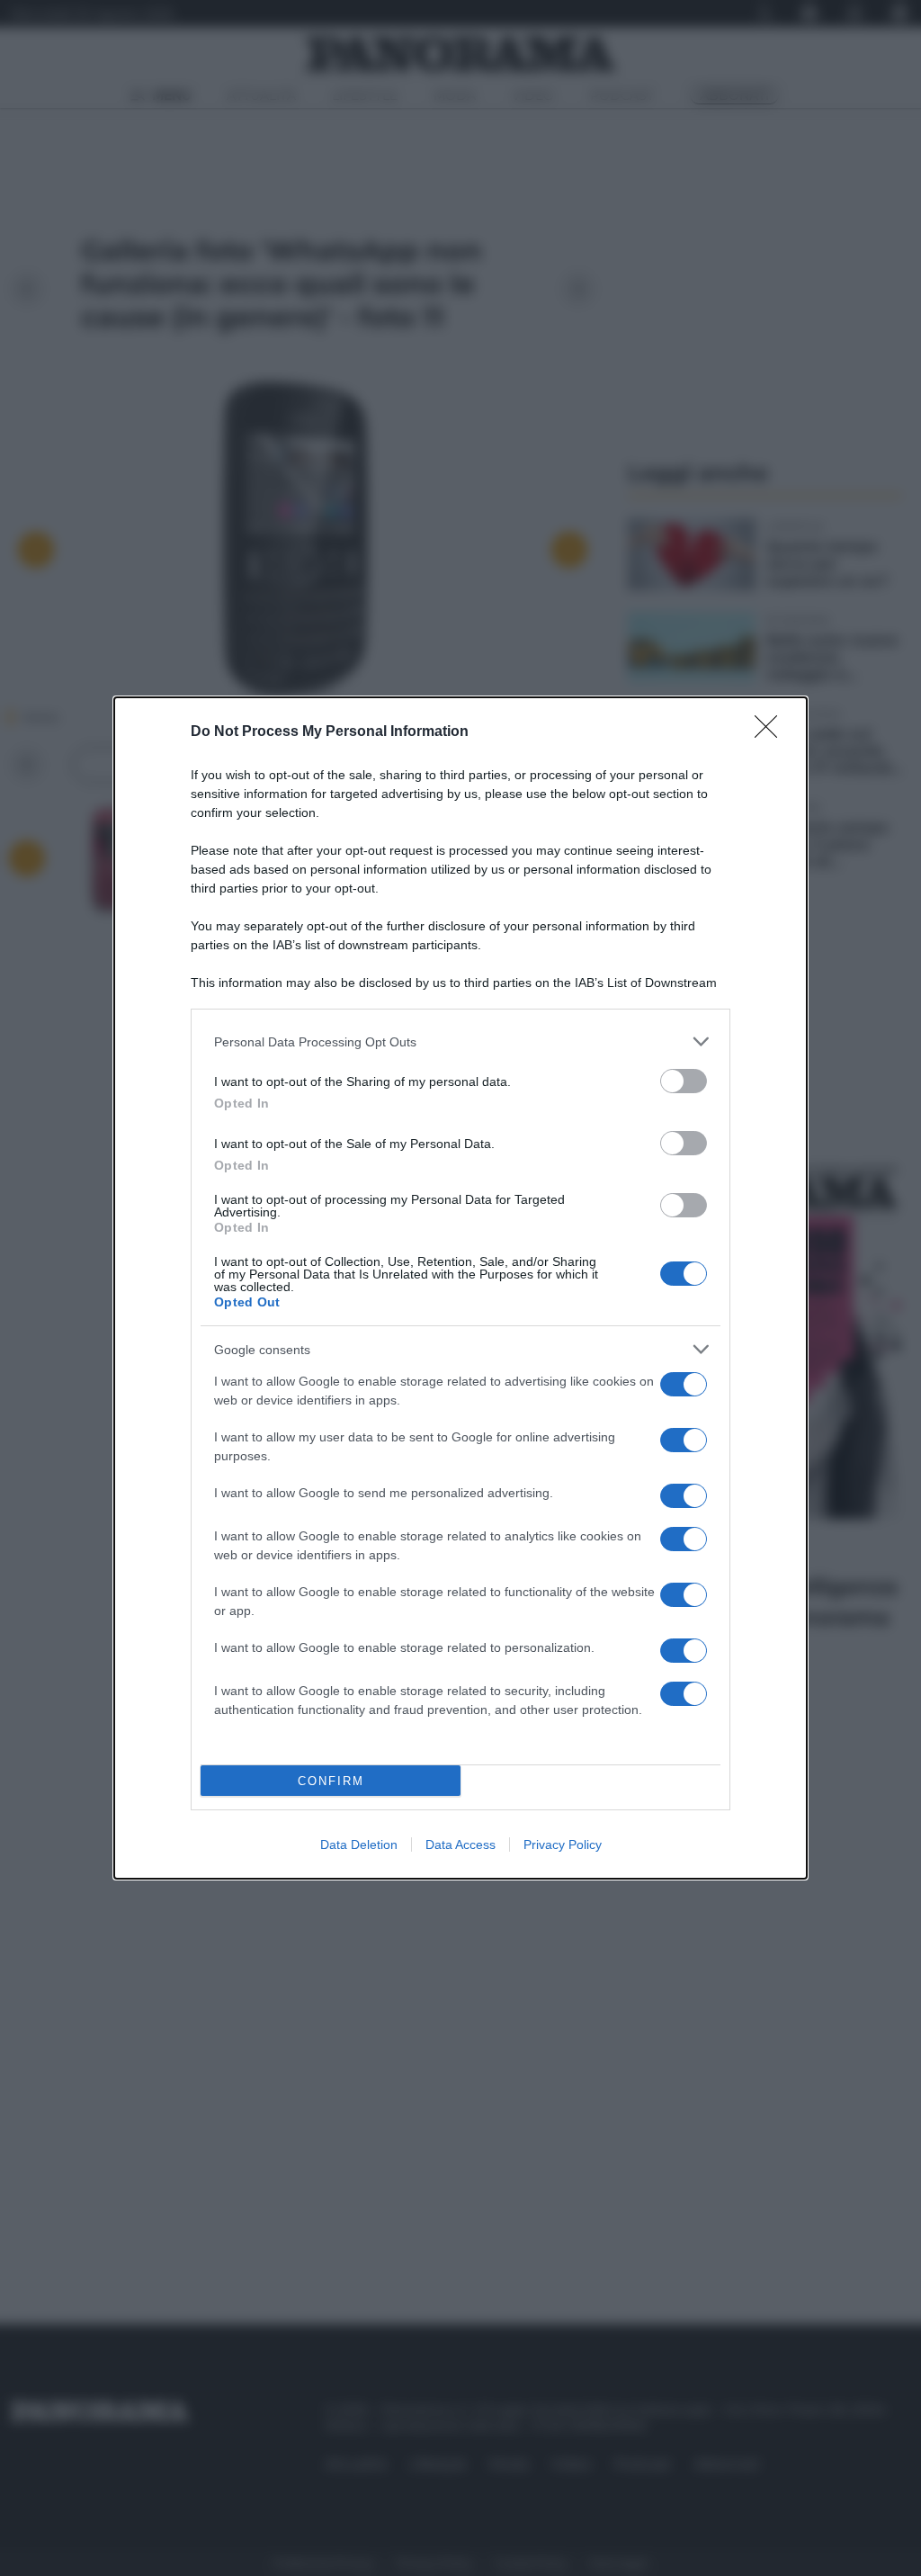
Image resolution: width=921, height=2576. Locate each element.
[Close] (772, 732)
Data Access (460, 1844)
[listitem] (460, 1041)
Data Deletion (359, 1844)
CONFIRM (331, 1781)
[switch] (684, 1081)
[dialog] (460, 1288)
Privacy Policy (563, 1844)
